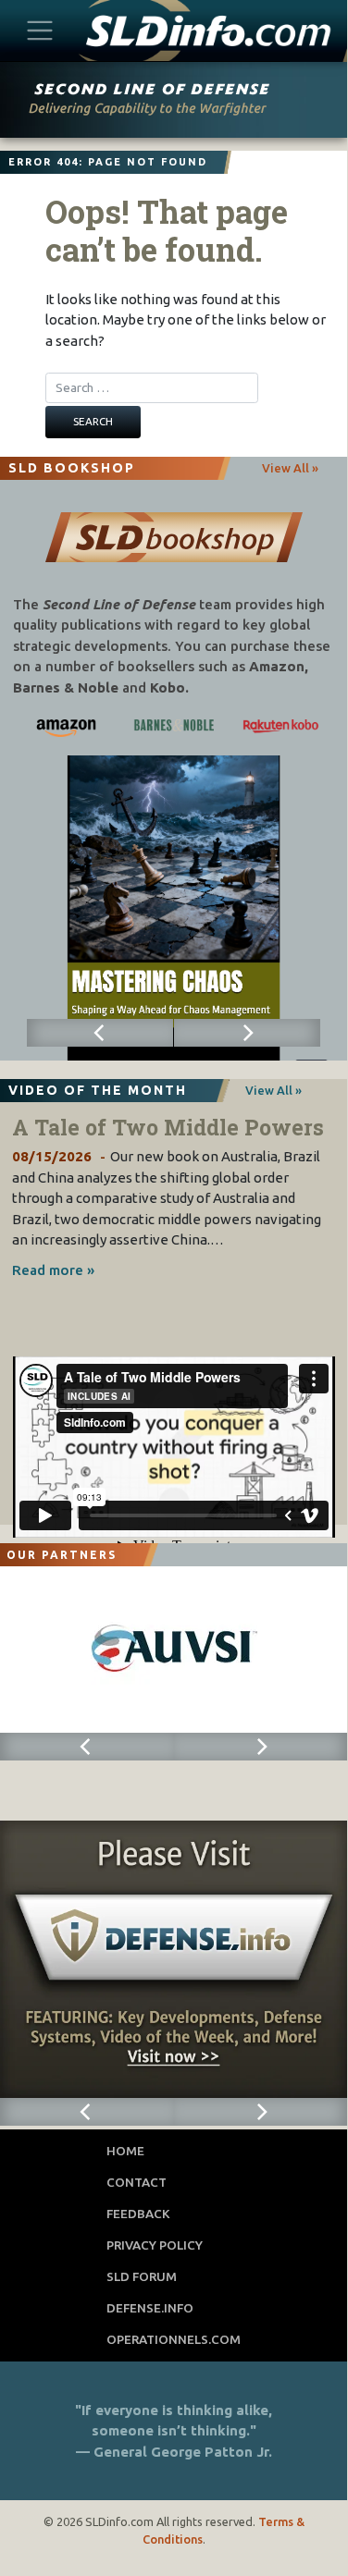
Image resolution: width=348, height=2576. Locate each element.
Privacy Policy (155, 2245)
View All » (290, 468)
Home (125, 2151)
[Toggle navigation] (40, 30)
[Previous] (100, 1033)
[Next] (248, 1033)
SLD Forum (142, 2276)
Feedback (138, 2214)
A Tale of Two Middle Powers (168, 1127)
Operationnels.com (174, 2339)
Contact (137, 2182)
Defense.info (150, 2308)
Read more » (53, 1270)
